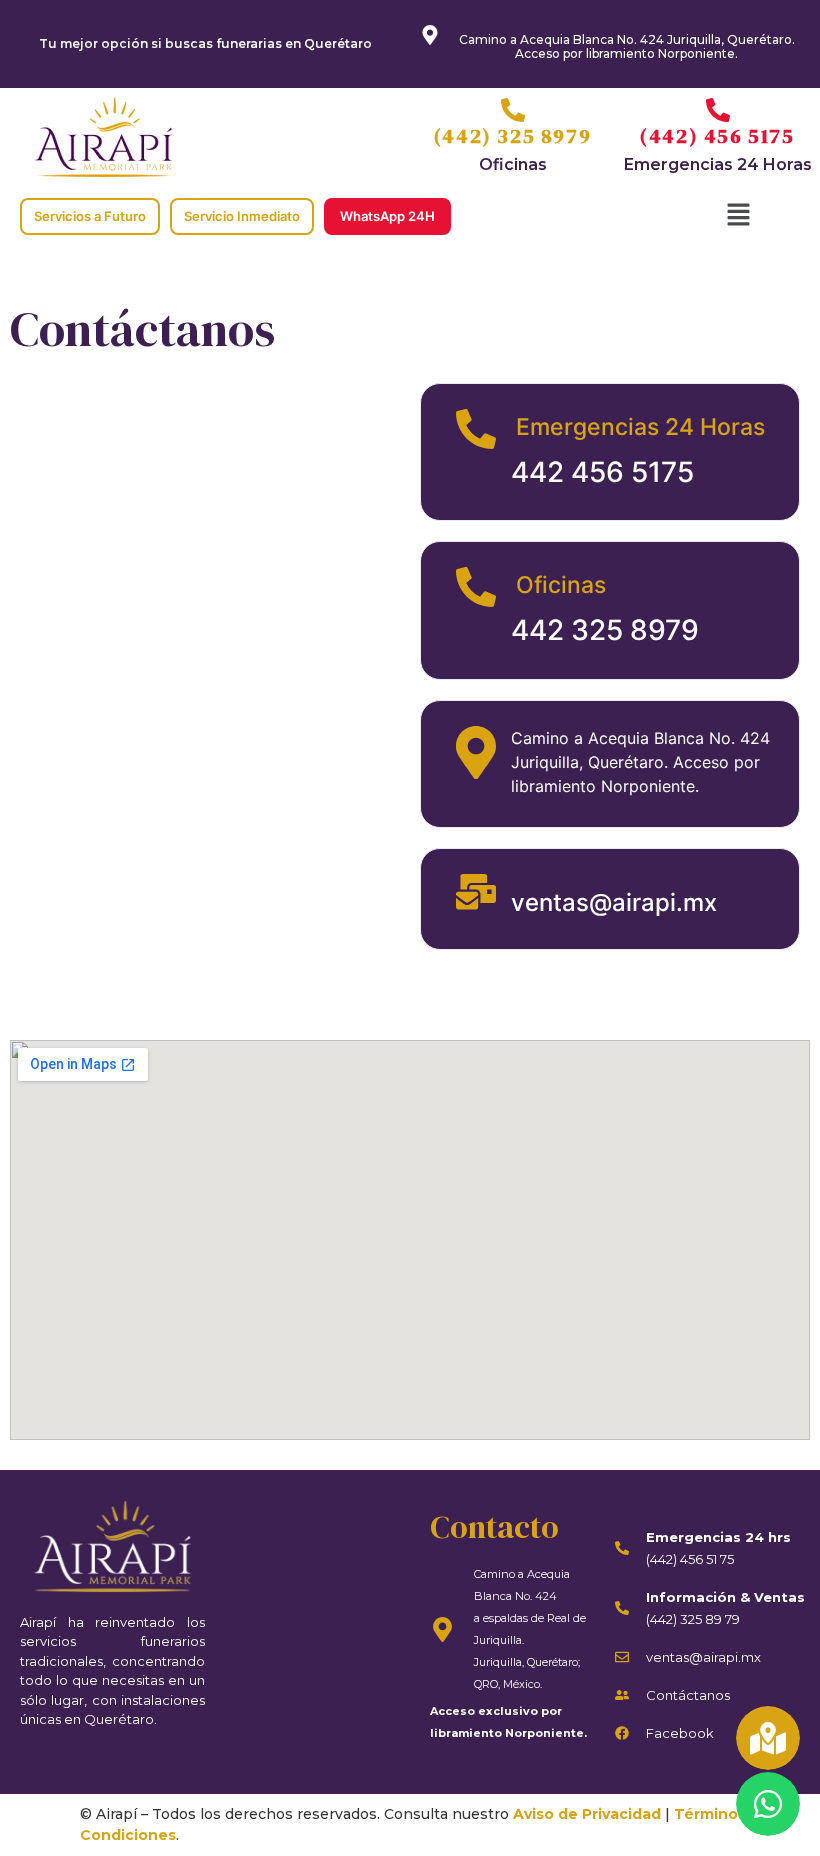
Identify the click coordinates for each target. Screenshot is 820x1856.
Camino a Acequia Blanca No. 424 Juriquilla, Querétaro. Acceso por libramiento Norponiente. (627, 46)
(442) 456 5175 (717, 136)
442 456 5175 (602, 472)
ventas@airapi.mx (614, 902)
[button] (738, 216)
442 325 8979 (605, 630)
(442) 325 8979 (512, 136)
